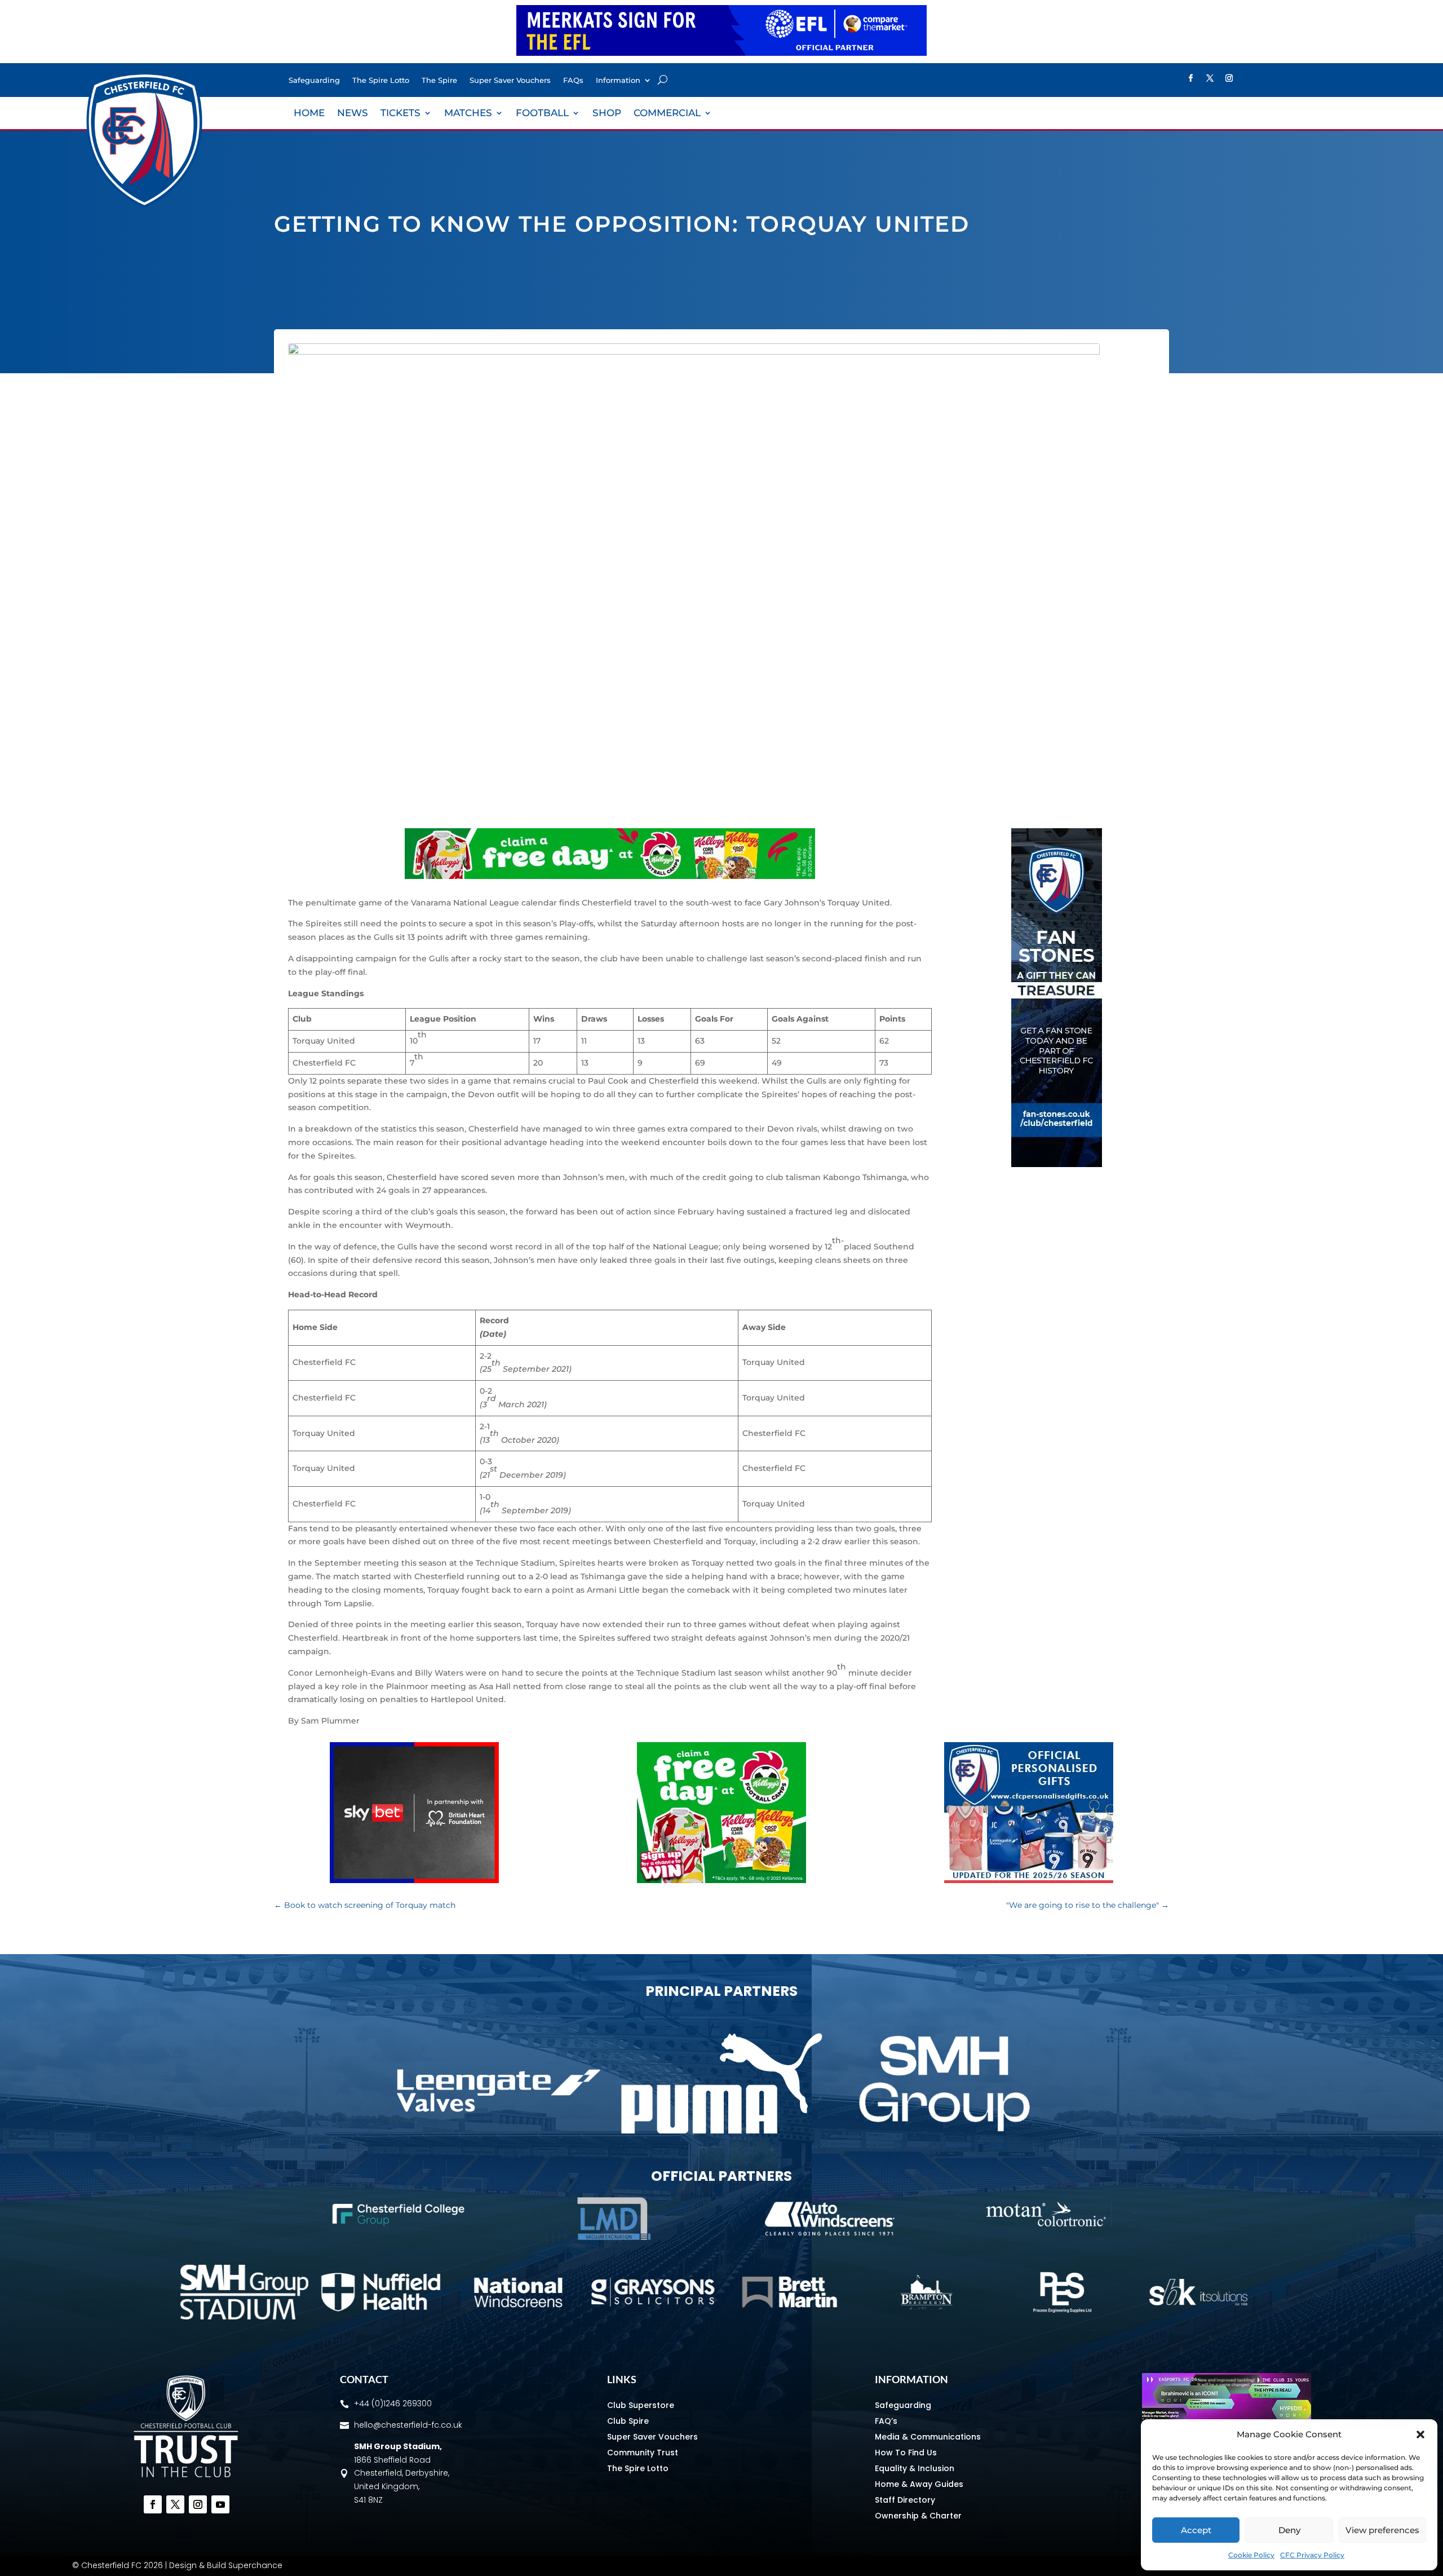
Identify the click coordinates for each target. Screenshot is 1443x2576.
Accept (1196, 2530)
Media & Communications (928, 2437)
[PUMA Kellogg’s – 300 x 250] (721, 1880)
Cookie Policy (1251, 2555)
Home (309, 114)
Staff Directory (905, 2500)
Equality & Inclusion (915, 2468)
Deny (1289, 2530)
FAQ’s (886, 2421)
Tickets (400, 114)
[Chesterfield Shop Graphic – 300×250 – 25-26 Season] (1029, 1880)
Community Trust (643, 2453)
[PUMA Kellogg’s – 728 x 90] (610, 876)
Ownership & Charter (918, 2516)
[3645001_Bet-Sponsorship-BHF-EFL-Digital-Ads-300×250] (414, 1880)
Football (542, 114)
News (353, 114)
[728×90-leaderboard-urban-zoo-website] (721, 53)
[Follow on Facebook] (1190, 78)
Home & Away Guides (919, 2484)
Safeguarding (314, 80)
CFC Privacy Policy (1312, 2555)
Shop (607, 114)
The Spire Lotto (381, 80)
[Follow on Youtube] (220, 2504)
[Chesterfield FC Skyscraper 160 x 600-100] (1057, 1164)
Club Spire (628, 2421)
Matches (468, 114)
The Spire (439, 80)
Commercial (667, 114)
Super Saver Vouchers (510, 80)
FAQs (573, 80)
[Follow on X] (1210, 78)
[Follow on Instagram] (1229, 78)
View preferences (1382, 2530)
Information (618, 80)
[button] (1420, 2434)
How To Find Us (906, 2453)
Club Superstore (641, 2405)
